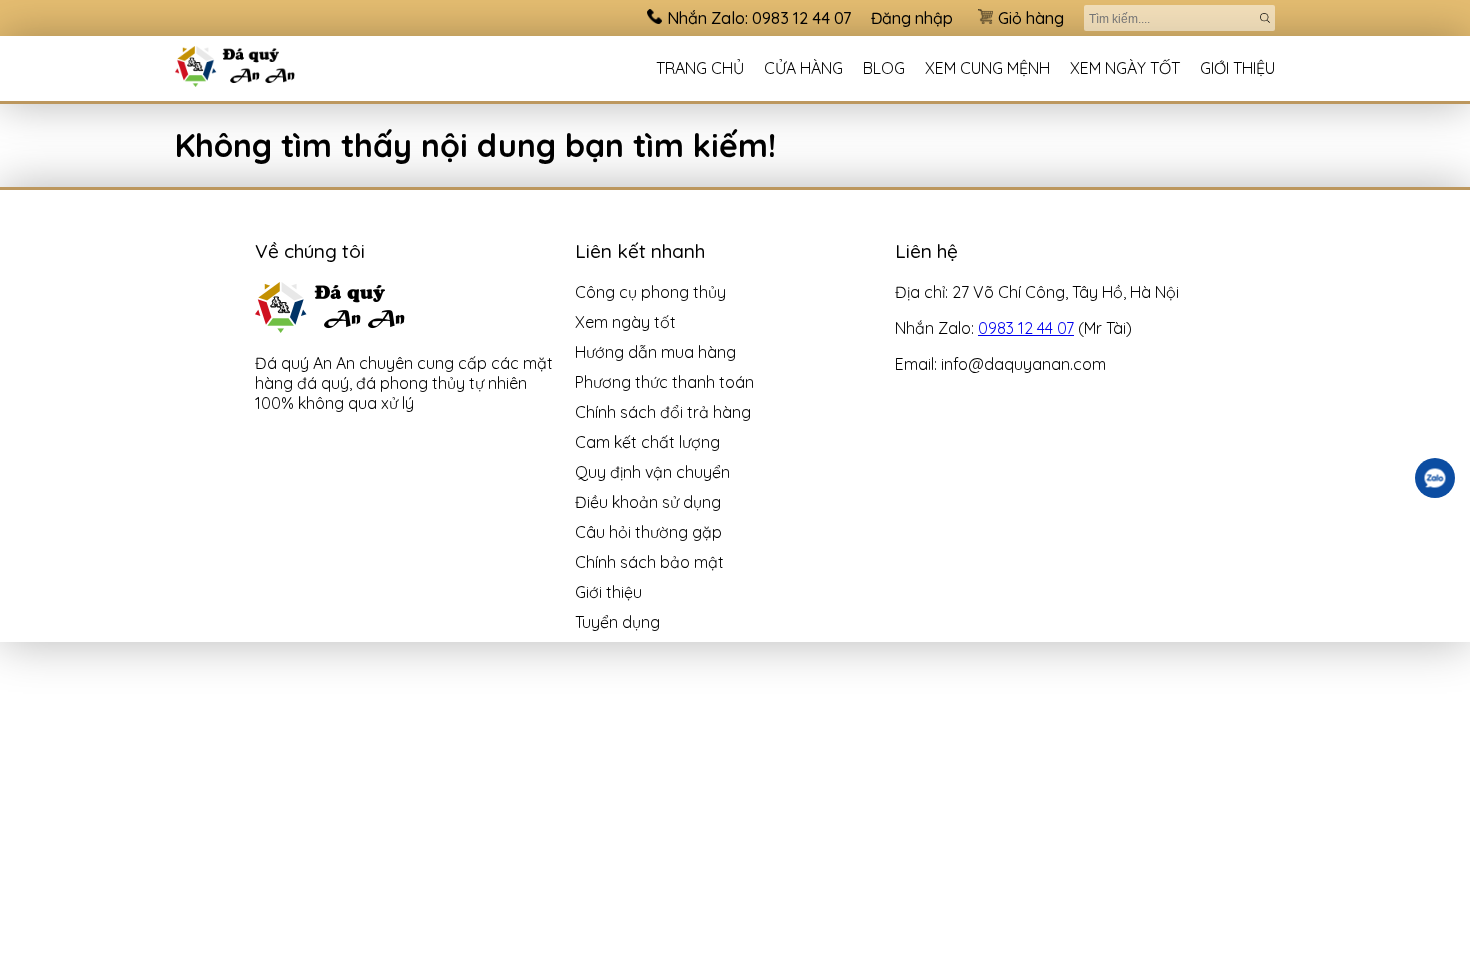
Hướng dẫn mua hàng (655, 352)
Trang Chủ (700, 68)
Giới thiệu (1237, 68)
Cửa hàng (803, 68)
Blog (884, 68)
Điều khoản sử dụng (648, 502)
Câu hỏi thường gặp (648, 532)
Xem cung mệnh (987, 68)
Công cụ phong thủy (650, 292)
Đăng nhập (912, 18)
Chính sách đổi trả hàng (663, 412)
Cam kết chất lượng (647, 442)
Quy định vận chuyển (652, 472)
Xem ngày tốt (1125, 68)
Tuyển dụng (617, 622)
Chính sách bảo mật (649, 562)
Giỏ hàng (1031, 18)
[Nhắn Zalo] (1435, 478)
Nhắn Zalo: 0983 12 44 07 (759, 18)
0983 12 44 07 (1026, 328)
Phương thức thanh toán (664, 382)
